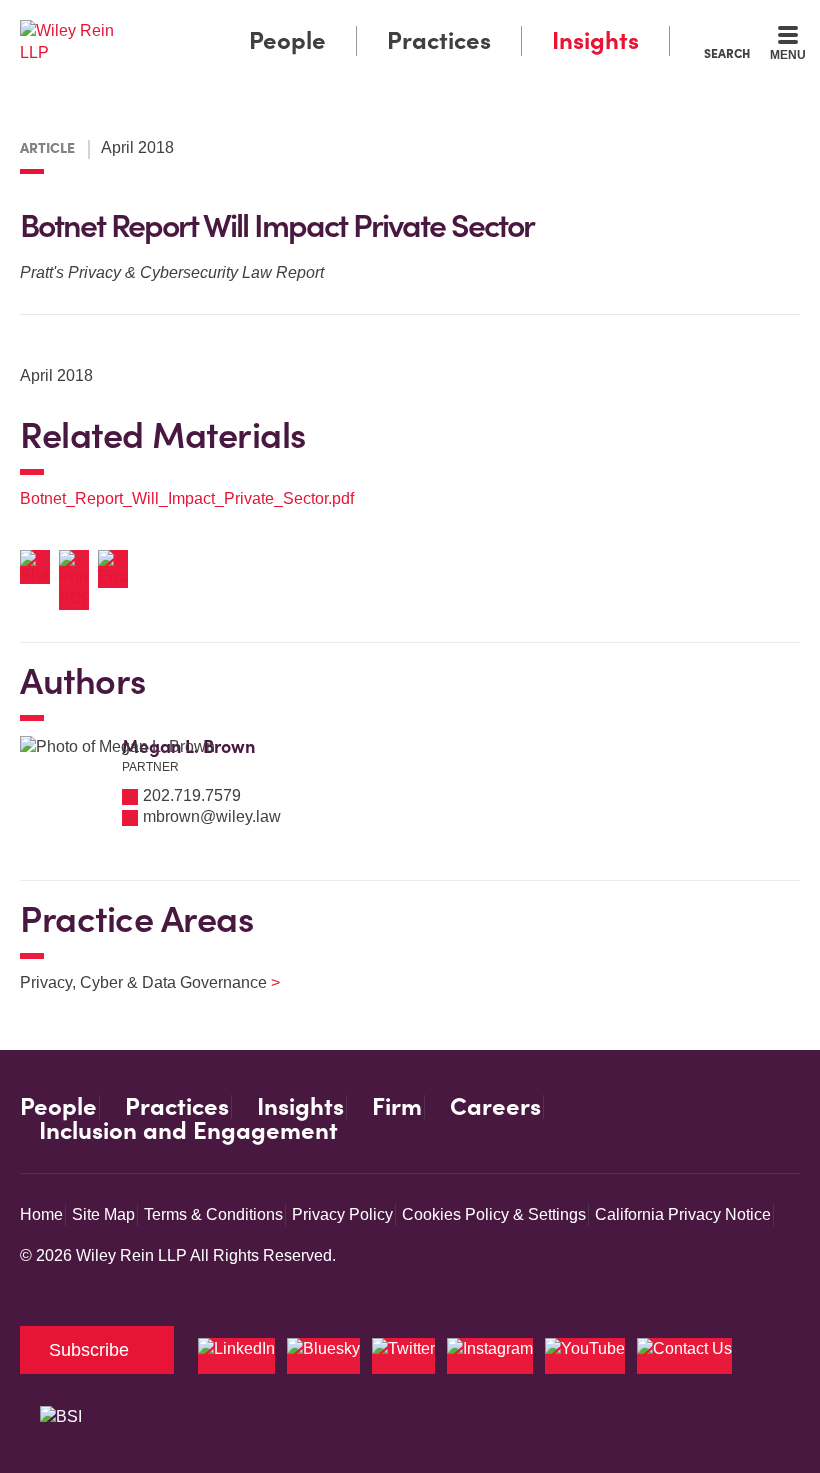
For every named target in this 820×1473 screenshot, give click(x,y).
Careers (495, 1107)
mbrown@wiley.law (212, 816)
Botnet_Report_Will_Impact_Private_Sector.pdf (187, 498)
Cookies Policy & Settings (494, 1214)
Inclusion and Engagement (188, 1131)
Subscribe (89, 1350)
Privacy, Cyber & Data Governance (137, 982)
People (287, 40)
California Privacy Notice (683, 1214)
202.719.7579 (192, 795)
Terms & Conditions (213, 1214)
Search (727, 53)
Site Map (103, 1214)
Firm (397, 1107)
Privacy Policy (342, 1214)
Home (41, 1214)
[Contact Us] (684, 1356)
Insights (595, 40)
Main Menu (355, 20)
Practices (439, 40)
